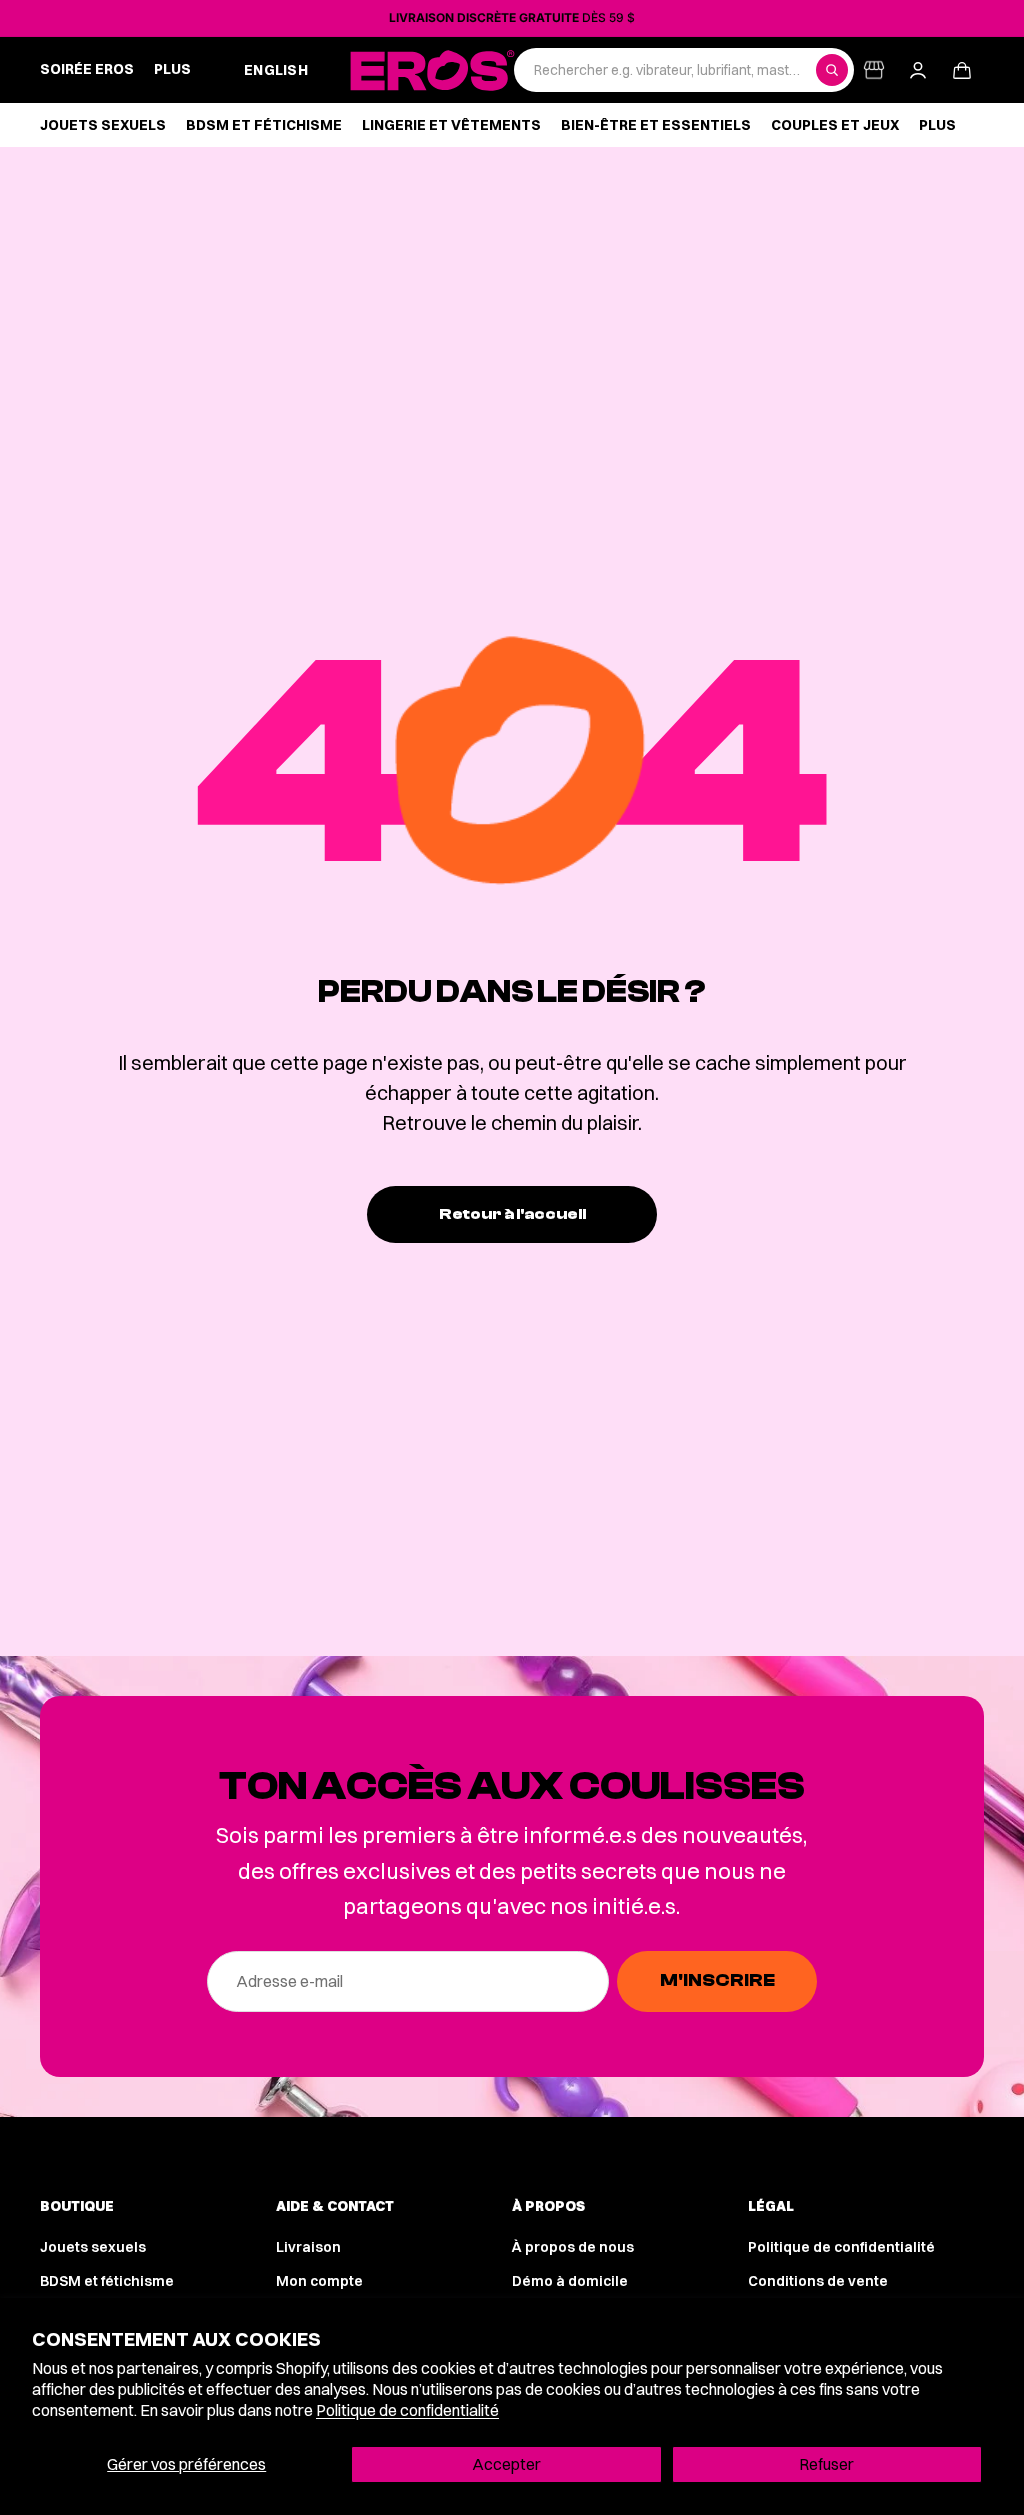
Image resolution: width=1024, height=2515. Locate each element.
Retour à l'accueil (512, 1214)
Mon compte (319, 2281)
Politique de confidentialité (407, 2410)
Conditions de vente (818, 2281)
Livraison (308, 2247)
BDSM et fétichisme (107, 2281)
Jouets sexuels (93, 2247)
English (276, 70)
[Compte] (918, 70)
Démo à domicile (570, 2281)
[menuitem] (172, 70)
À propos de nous (573, 2247)
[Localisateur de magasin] (874, 70)
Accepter (506, 2464)
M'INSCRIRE (717, 1980)
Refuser (826, 2464)
